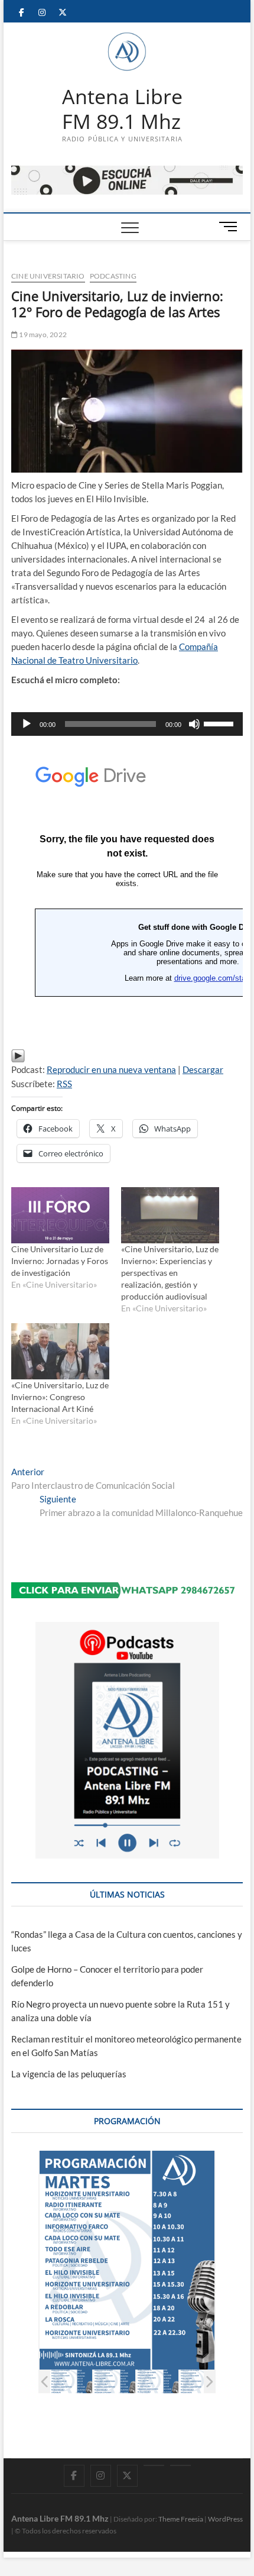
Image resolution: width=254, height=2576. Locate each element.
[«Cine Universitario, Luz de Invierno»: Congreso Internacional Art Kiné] (60, 1351)
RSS (64, 1084)
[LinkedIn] (154, 2465)
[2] (71, 2381)
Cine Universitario (48, 276)
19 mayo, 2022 (42, 334)
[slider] (220, 723)
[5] (201, 2381)
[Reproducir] (27, 724)
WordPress (225, 2519)
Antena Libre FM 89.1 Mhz (122, 109)
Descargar (203, 1069)
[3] (114, 2381)
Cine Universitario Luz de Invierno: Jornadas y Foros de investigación (60, 1261)
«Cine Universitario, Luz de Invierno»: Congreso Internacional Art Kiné (60, 1397)
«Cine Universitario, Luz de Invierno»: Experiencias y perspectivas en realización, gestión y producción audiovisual (170, 1273)
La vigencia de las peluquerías (69, 2074)
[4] (157, 2381)
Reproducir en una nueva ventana (111, 1069)
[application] (127, 724)
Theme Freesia (181, 2519)
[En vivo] (180, 2465)
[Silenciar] (194, 724)
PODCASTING (113, 276)
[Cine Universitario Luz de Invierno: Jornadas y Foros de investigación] (60, 1215)
